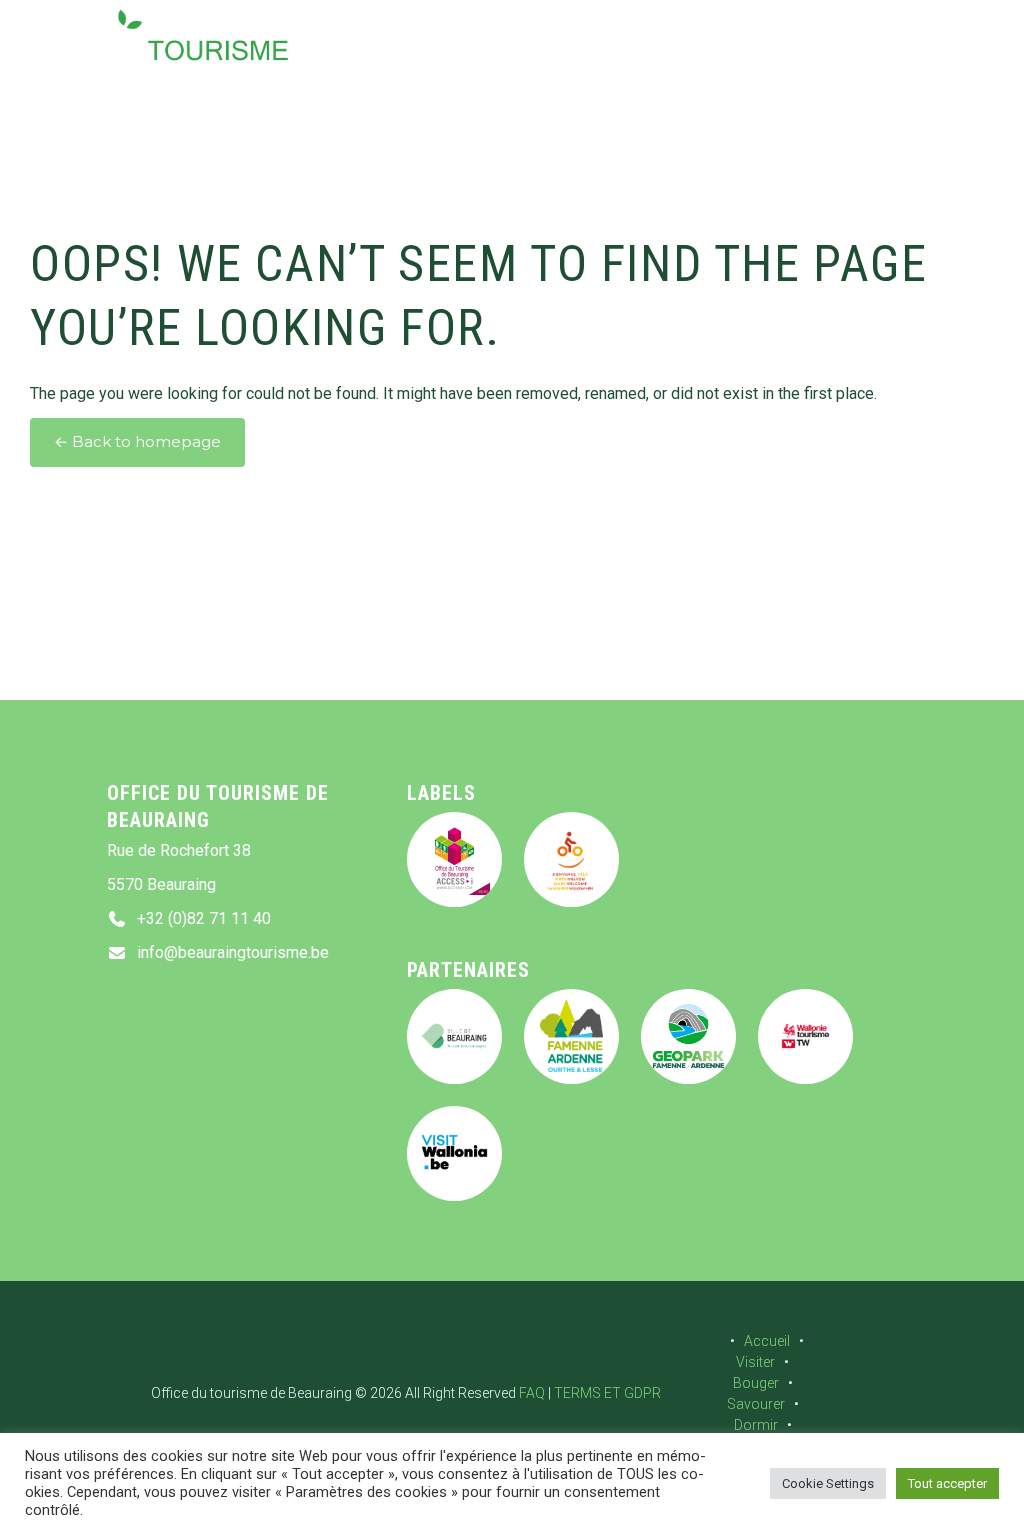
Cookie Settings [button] (828, 1483)
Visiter (755, 1362)
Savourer (756, 1404)
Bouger (756, 1383)
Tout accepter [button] (947, 1483)
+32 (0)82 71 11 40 (204, 918)
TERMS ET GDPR (607, 1393)
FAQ (532, 1393)
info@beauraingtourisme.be (233, 952)
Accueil (767, 1341)
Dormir (756, 1425)
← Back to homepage (137, 442)
